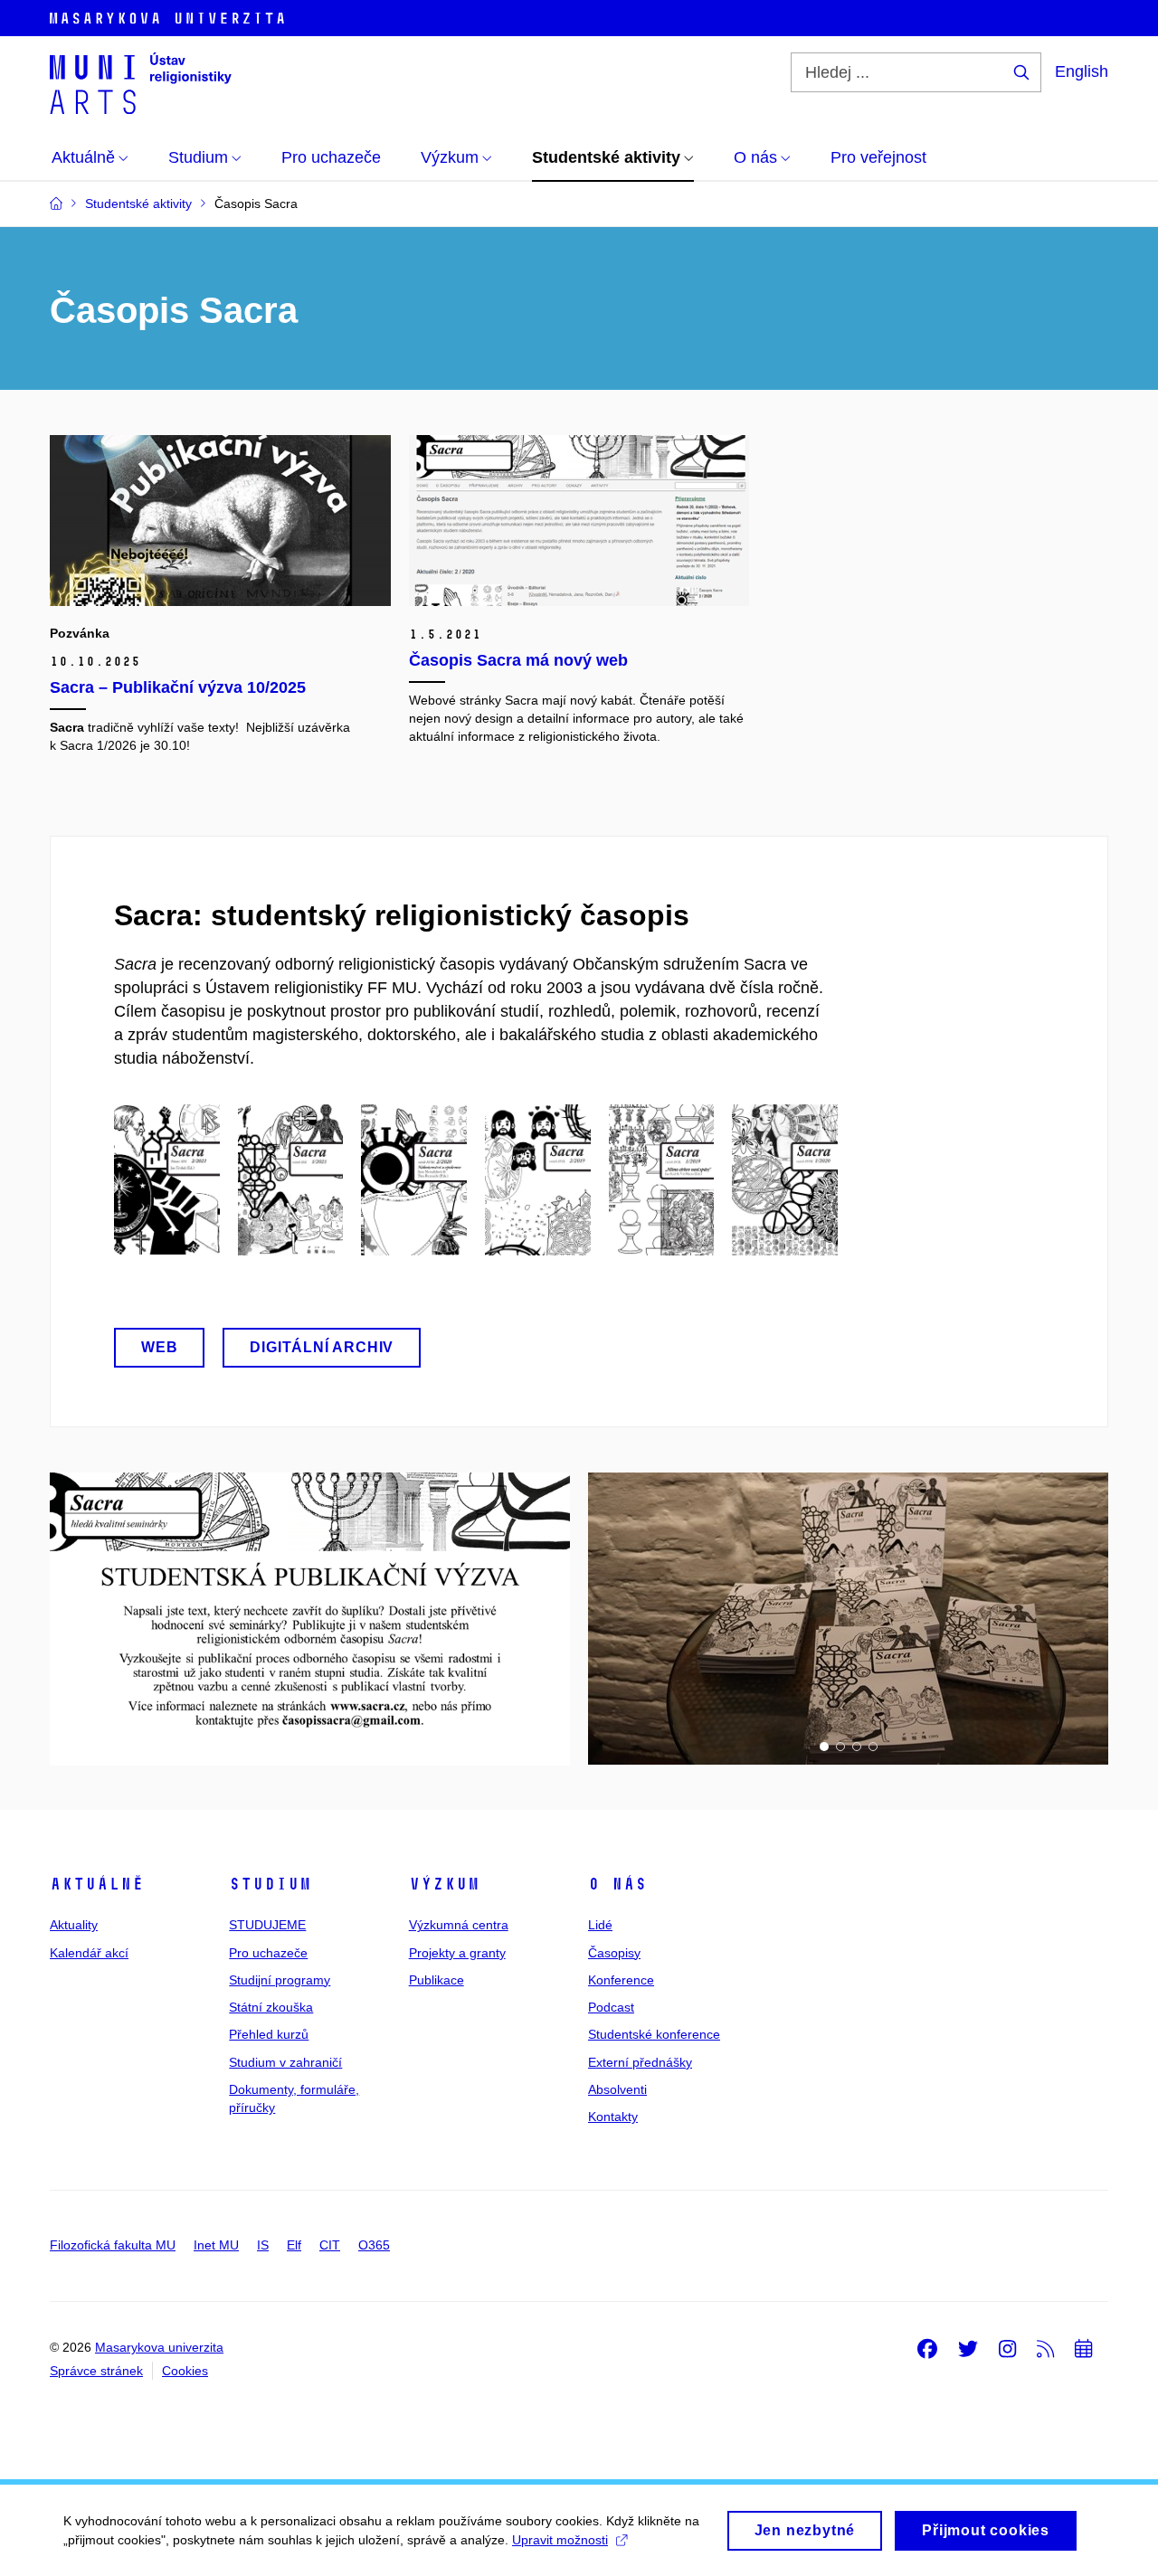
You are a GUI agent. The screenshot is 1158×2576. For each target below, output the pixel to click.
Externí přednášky (640, 2062)
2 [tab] (840, 1747)
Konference (621, 1980)
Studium (270, 1884)
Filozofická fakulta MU (113, 2245)
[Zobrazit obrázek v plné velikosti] (310, 1618)
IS (263, 2245)
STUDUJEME (267, 1925)
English (1082, 71)
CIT (330, 2245)
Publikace (437, 1980)
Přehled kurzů (269, 2034)
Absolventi (617, 2089)
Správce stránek (96, 2371)
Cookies (185, 2371)
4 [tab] (873, 1747)
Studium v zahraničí (285, 2062)
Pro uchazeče (268, 1953)
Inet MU (216, 2245)
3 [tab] (857, 1747)
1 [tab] (824, 1747)
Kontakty (613, 2117)
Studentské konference (654, 2034)
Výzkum (444, 1884)
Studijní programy (280, 1980)
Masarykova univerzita (159, 2347)
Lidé (600, 1925)
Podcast (611, 2007)
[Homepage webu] (141, 83)
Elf (294, 2245)
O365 (374, 2245)
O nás (617, 1884)
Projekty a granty (457, 1953)
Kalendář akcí (89, 1953)
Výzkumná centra (459, 1925)
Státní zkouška (271, 2007)
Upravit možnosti (560, 2540)
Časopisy (614, 1953)
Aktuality (74, 1925)
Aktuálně (97, 1884)
